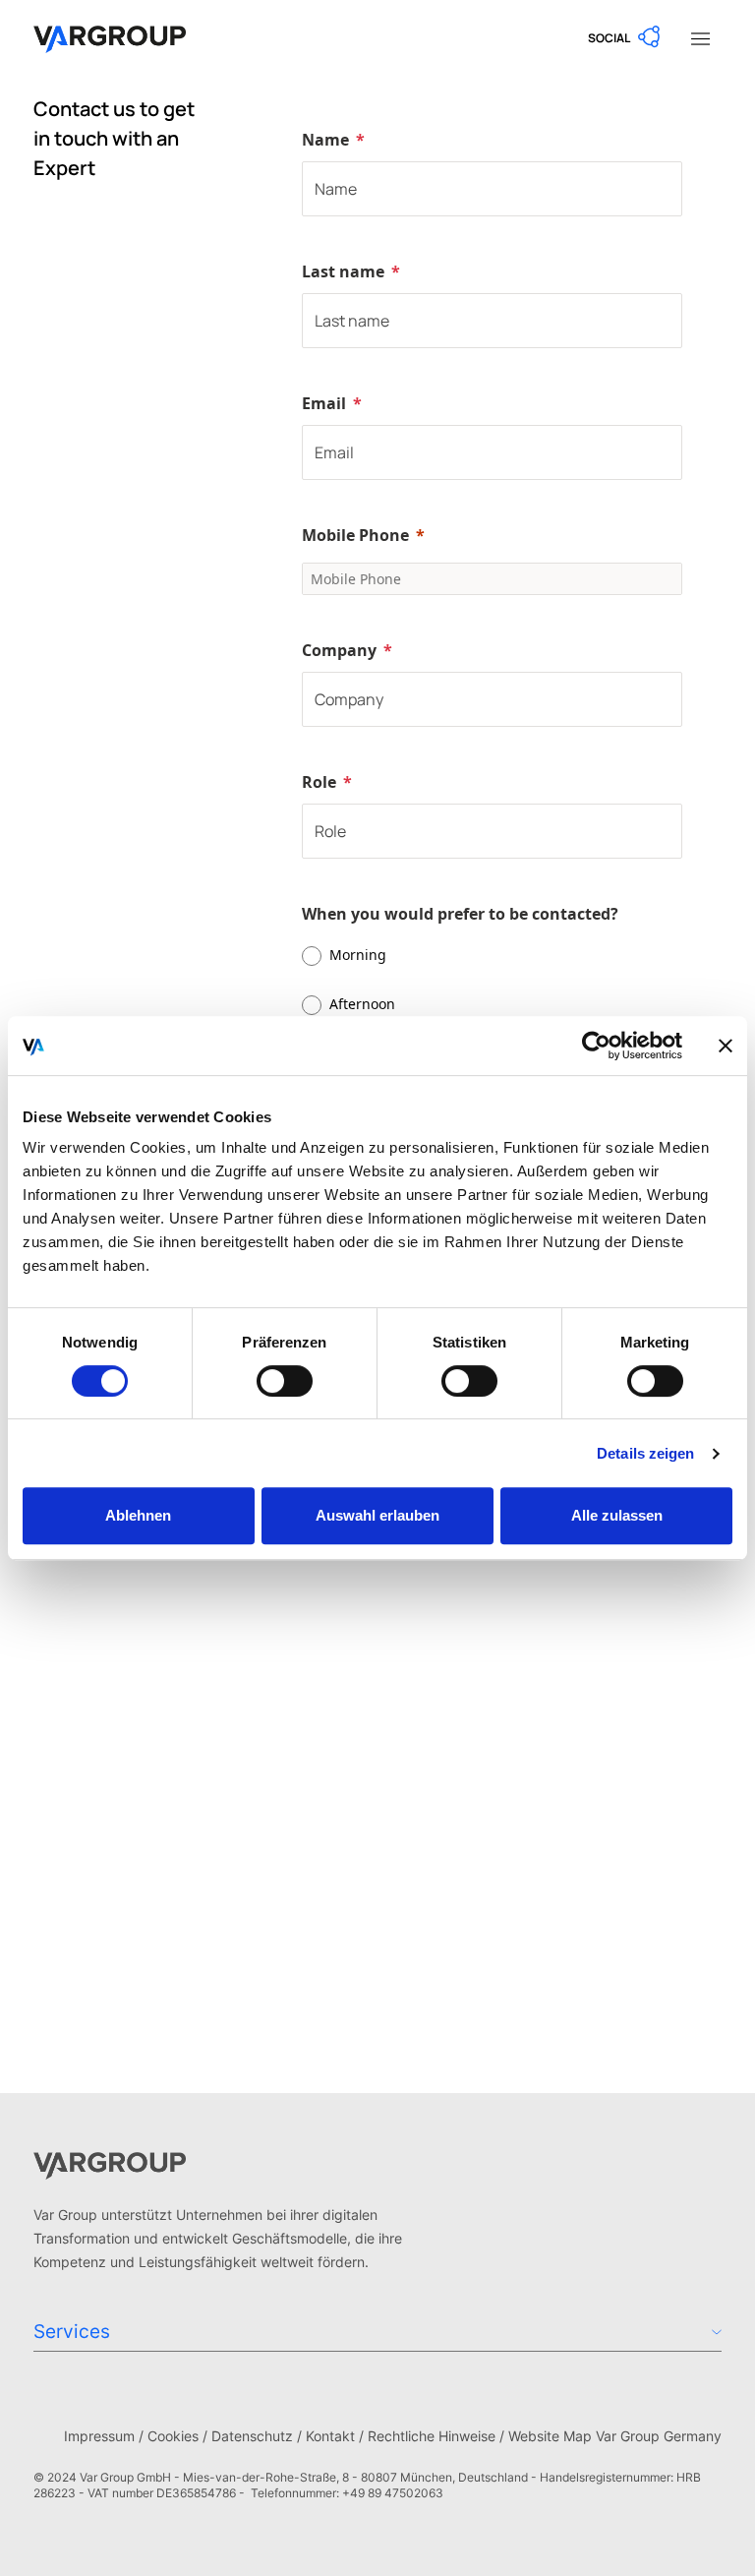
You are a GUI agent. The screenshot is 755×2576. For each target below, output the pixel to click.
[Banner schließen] (726, 1046)
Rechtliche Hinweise (432, 2436)
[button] (625, 37)
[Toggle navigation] (700, 37)
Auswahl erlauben (377, 1515)
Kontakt (330, 2436)
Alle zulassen (617, 1515)
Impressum (99, 2436)
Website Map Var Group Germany (615, 2436)
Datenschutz (252, 2436)
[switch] (285, 1381)
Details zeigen (645, 1453)
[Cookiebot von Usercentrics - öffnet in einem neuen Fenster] (596, 1046)
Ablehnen (138, 1515)
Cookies (173, 2436)
